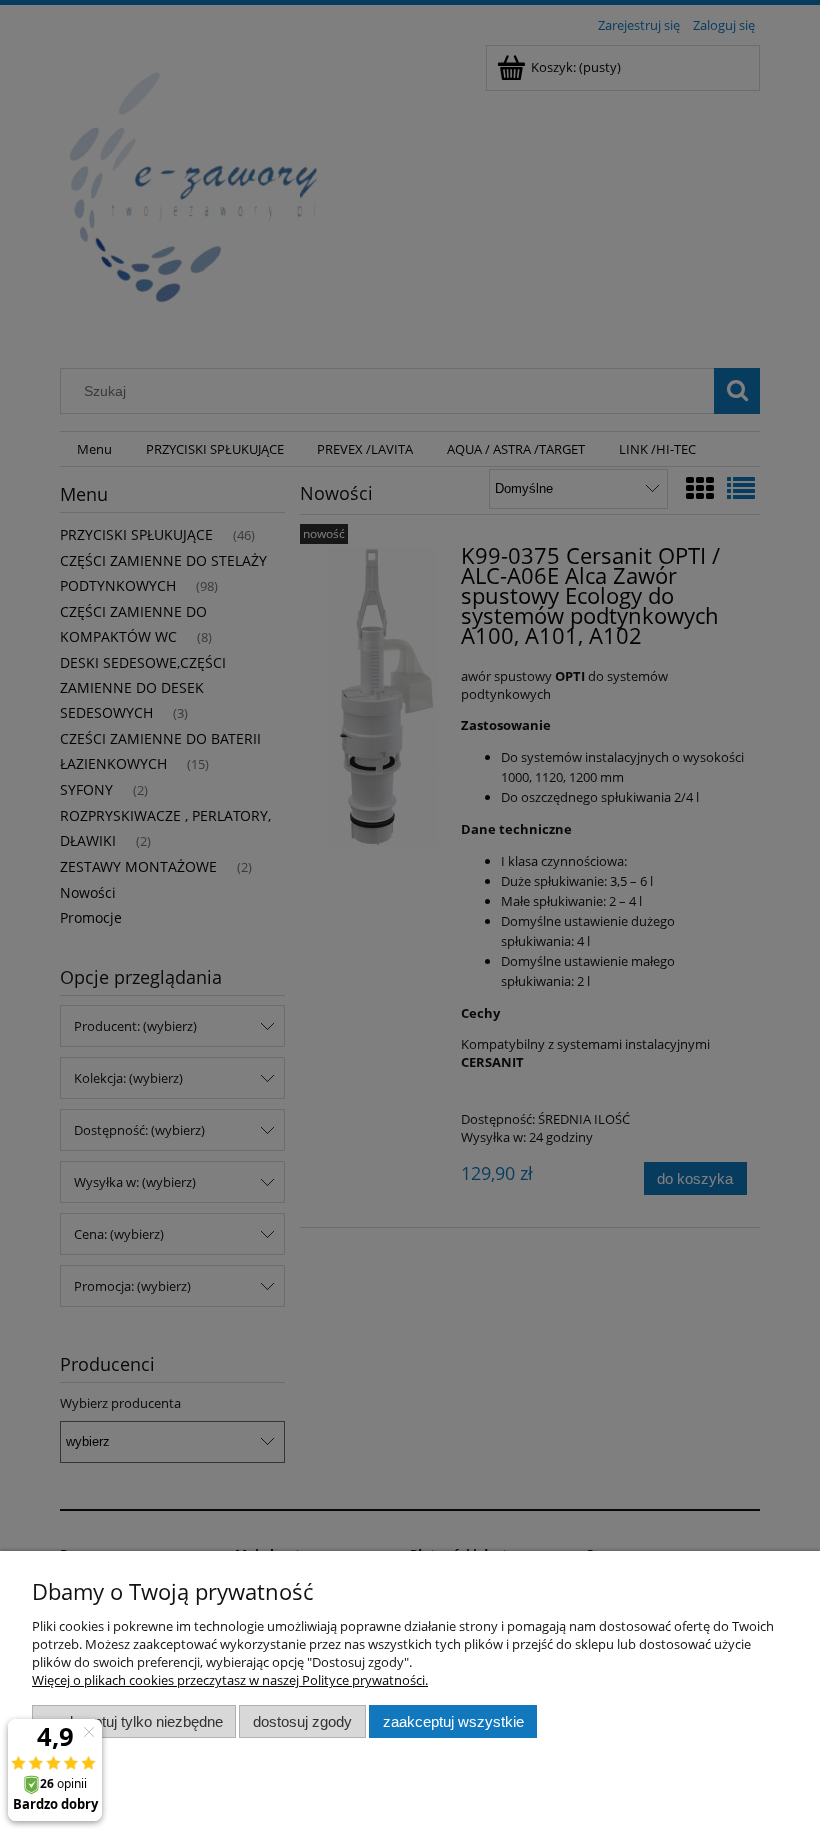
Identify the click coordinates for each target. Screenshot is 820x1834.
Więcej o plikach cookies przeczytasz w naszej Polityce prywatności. (230, 1680)
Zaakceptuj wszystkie (453, 1721)
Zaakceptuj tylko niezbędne (134, 1721)
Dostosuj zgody (302, 1721)
